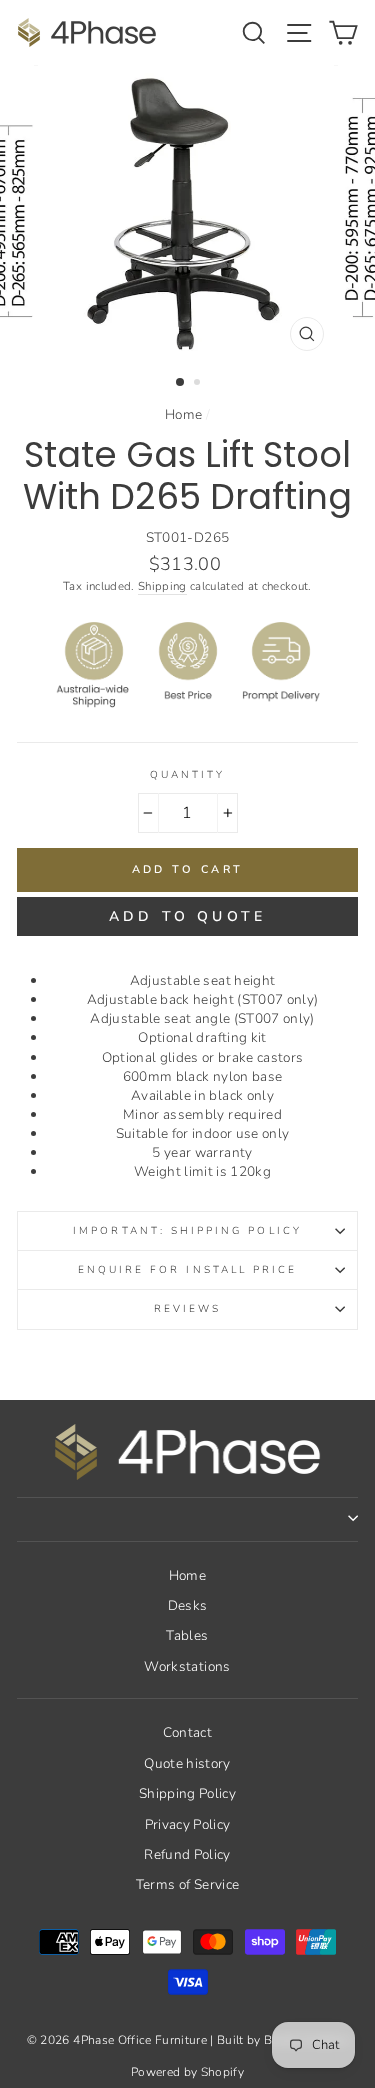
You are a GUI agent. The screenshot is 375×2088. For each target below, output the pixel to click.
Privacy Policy (188, 1824)
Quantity (187, 775)
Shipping (162, 586)
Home (183, 414)
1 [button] (181, 383)
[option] (188, 213)
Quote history (187, 1763)
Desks (188, 1605)
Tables (187, 1635)
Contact (187, 1732)
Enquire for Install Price (188, 1270)
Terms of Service (187, 1884)
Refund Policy (187, 1854)
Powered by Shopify (187, 2072)
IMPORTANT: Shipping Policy (187, 1231)
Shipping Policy (187, 1793)
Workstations (187, 1666)
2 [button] (199, 384)
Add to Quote (187, 916)
